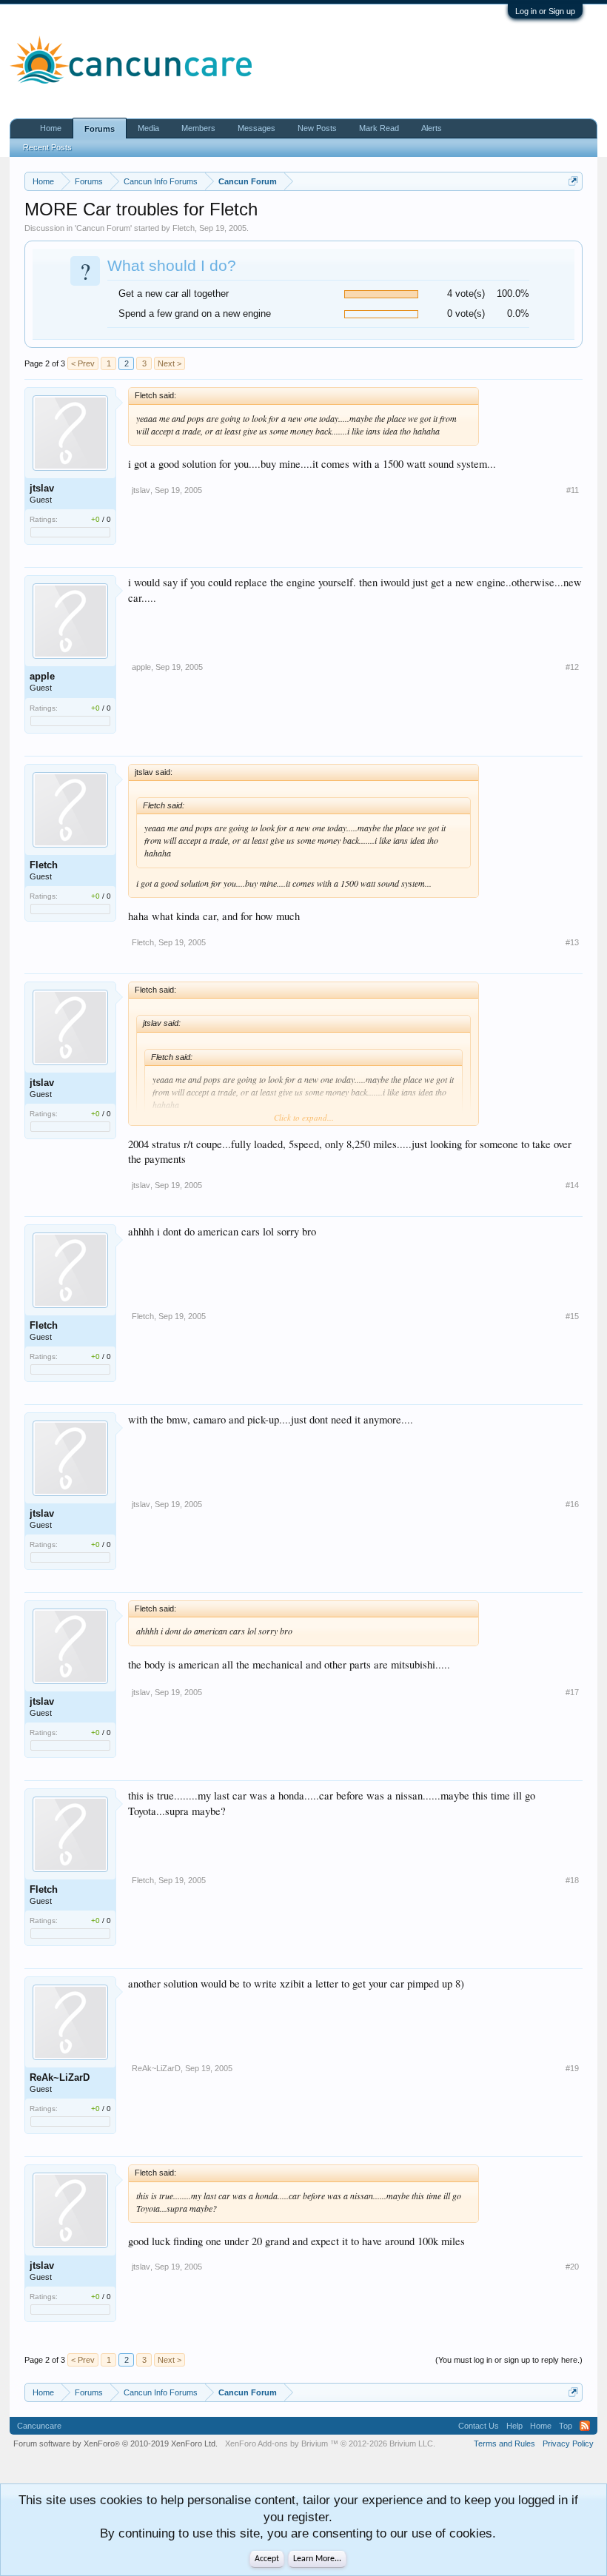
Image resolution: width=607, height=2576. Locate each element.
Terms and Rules (504, 2443)
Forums (100, 129)
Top (566, 2426)
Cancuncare (39, 2426)
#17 (572, 1692)
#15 (572, 1316)
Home (51, 128)
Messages (256, 128)
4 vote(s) (466, 294)
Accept (267, 2559)
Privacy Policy (568, 2443)
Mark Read (379, 128)
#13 (572, 942)
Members (198, 128)
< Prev (83, 363)
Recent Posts (47, 147)
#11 (573, 490)
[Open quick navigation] (573, 181)
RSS (585, 2426)
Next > (170, 363)
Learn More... (317, 2559)
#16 (572, 1504)
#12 (572, 667)
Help (514, 2426)
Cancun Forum (103, 228)
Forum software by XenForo (115, 2443)
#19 (572, 2068)
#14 (572, 1185)
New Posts (317, 128)
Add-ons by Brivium (330, 2443)
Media (148, 128)
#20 (572, 2267)
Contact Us (479, 2426)
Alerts (432, 128)
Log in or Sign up (545, 11)
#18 (572, 1880)
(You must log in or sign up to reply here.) (509, 2360)
